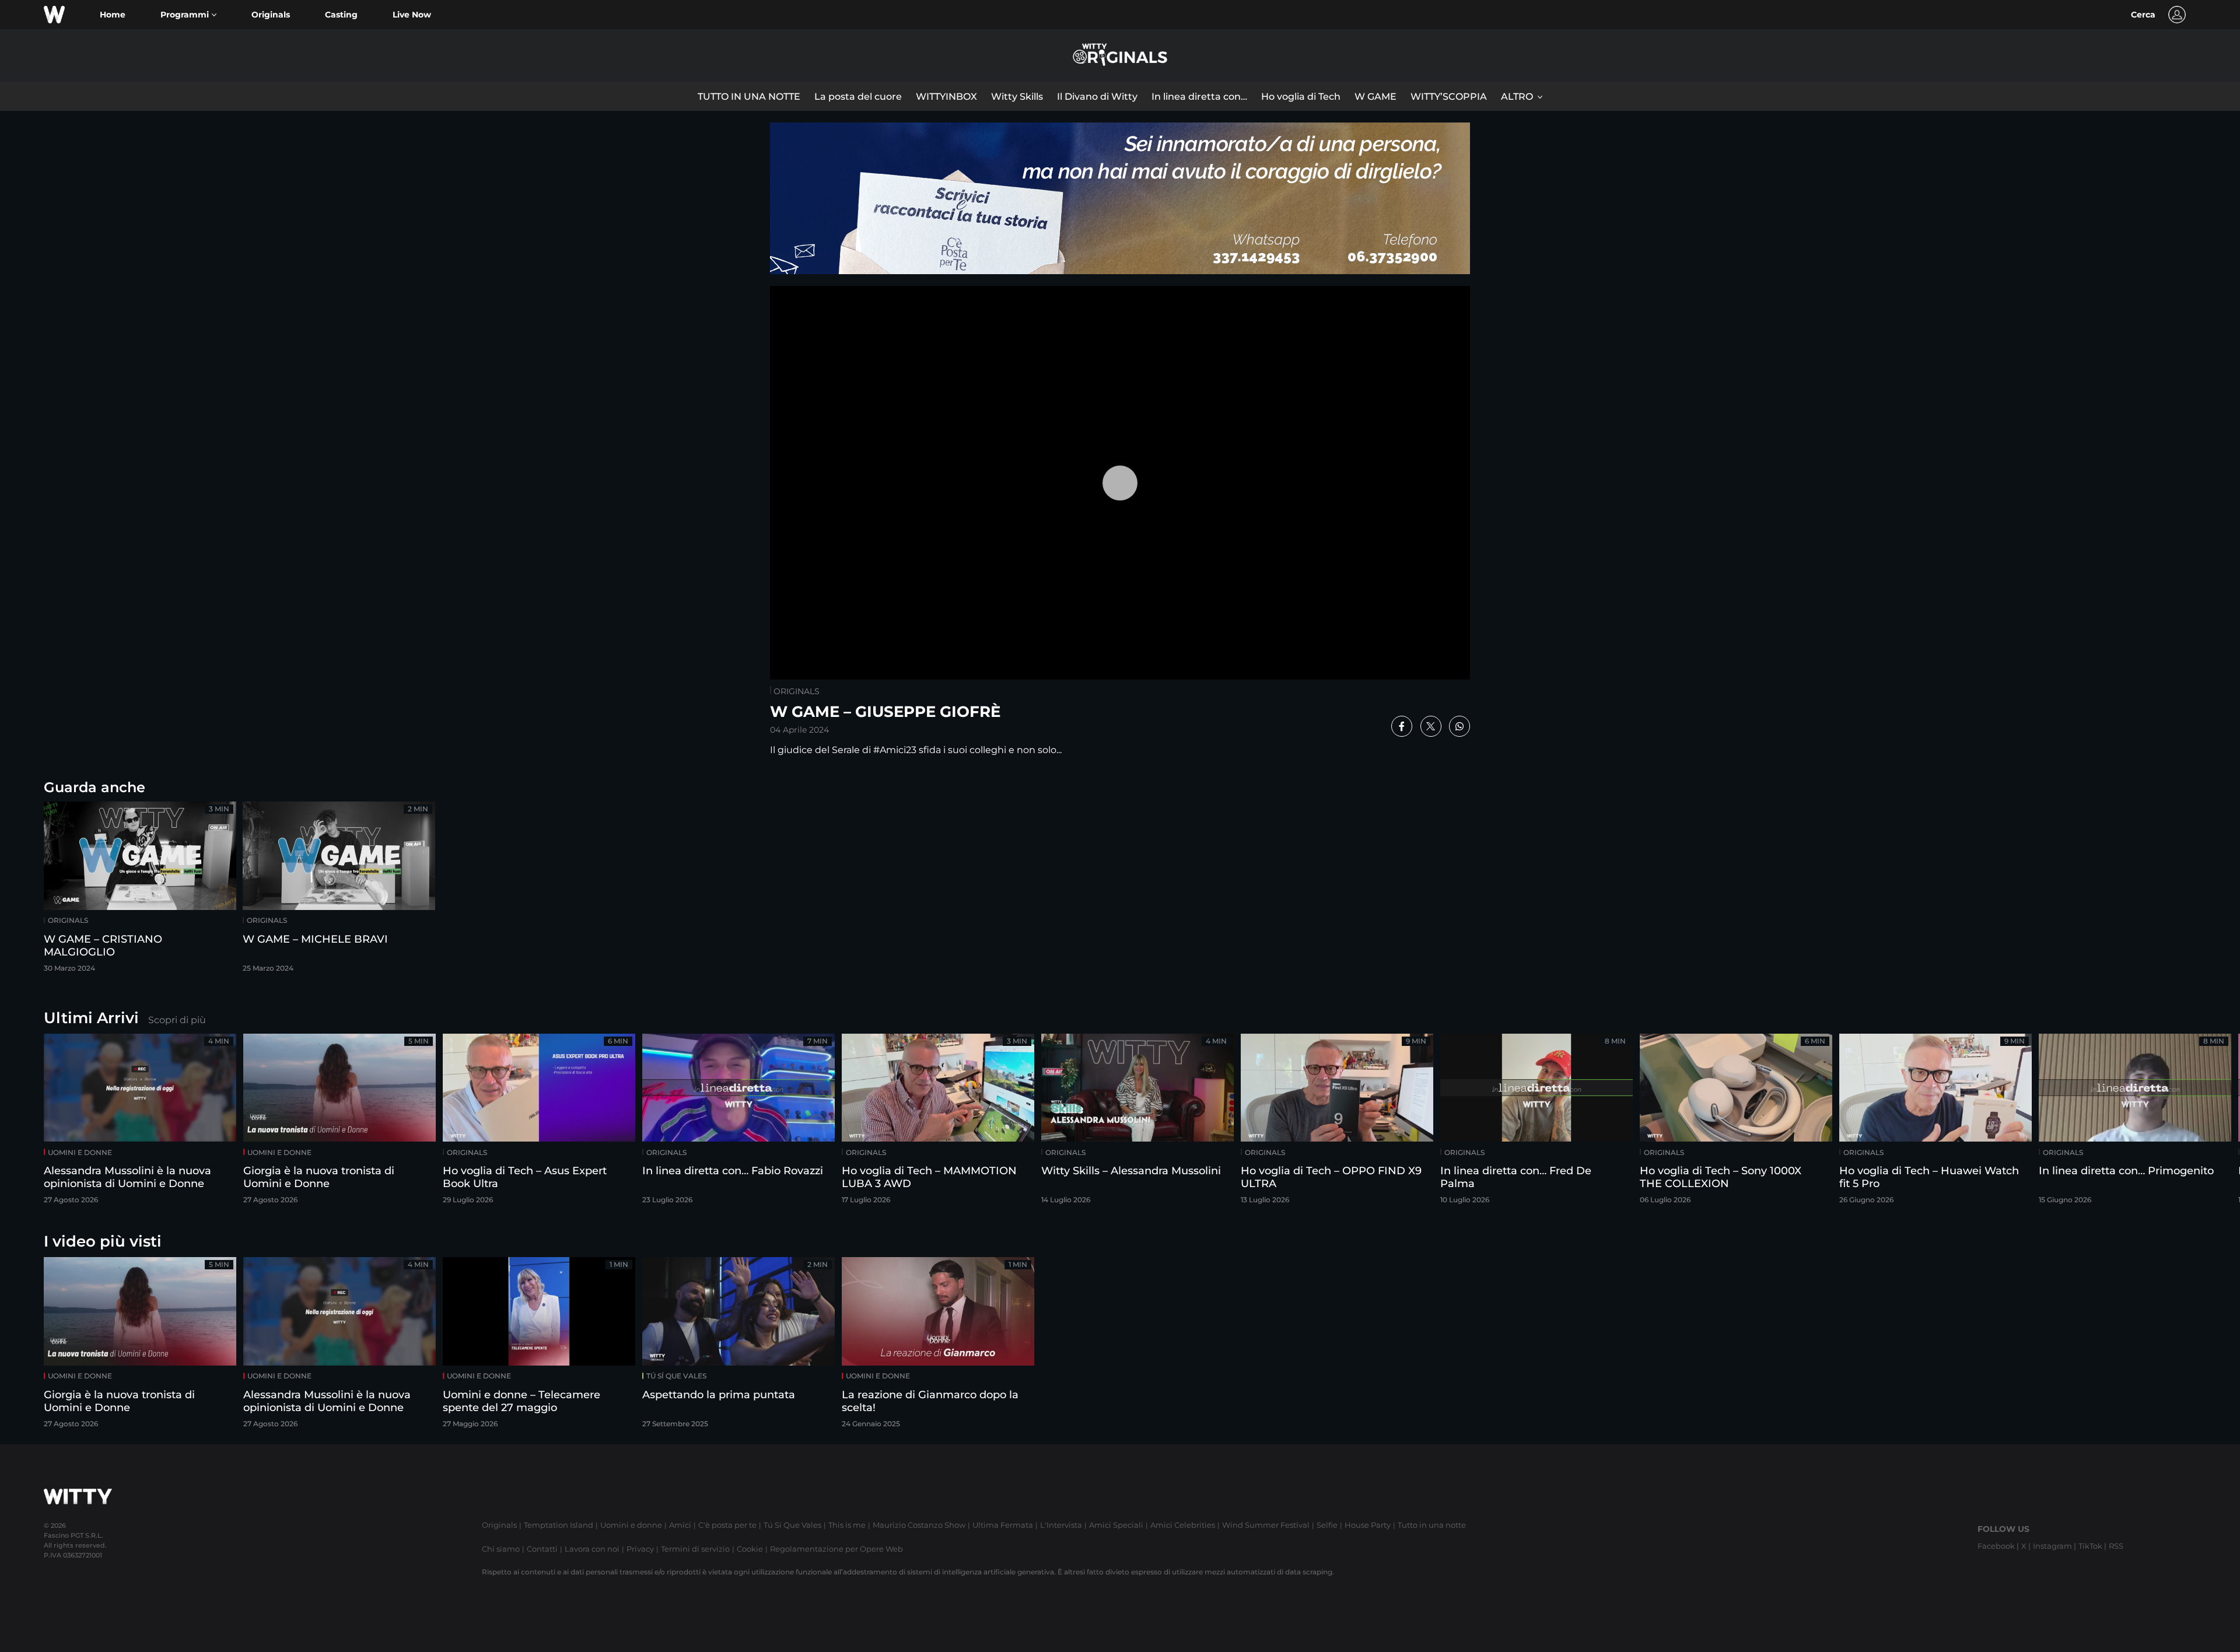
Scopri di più (177, 1020)
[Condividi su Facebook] (1402, 726)
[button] (188, 15)
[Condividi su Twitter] (1431, 726)
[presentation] (2196, 1123)
